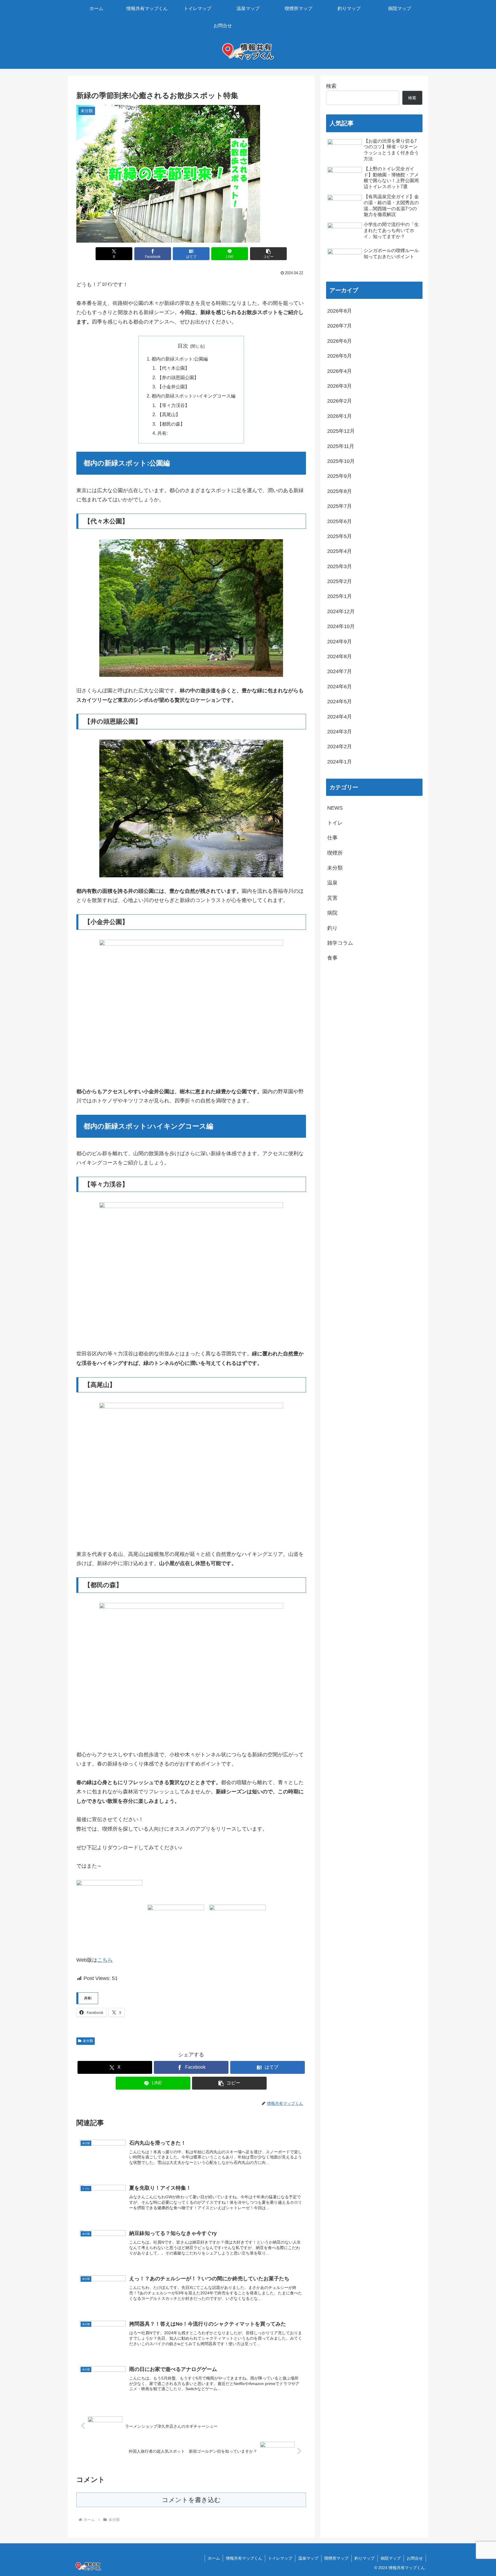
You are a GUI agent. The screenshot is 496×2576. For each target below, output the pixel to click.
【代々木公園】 (173, 368)
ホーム (214, 2558)
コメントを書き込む (191, 2500)
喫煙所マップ (336, 2558)
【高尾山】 (169, 414)
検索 (331, 86)
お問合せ (415, 2558)
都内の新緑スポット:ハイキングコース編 (193, 396)
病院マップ (391, 2558)
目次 (183, 346)
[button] (268, 254)
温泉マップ (308, 2558)
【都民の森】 (171, 424)
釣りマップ (365, 2558)
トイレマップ (280, 2558)
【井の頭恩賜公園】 (178, 377)
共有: (162, 433)
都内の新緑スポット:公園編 (180, 359)
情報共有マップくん (244, 2558)
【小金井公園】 (173, 387)
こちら (105, 1960)
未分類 (88, 2041)
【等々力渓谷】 (173, 405)
